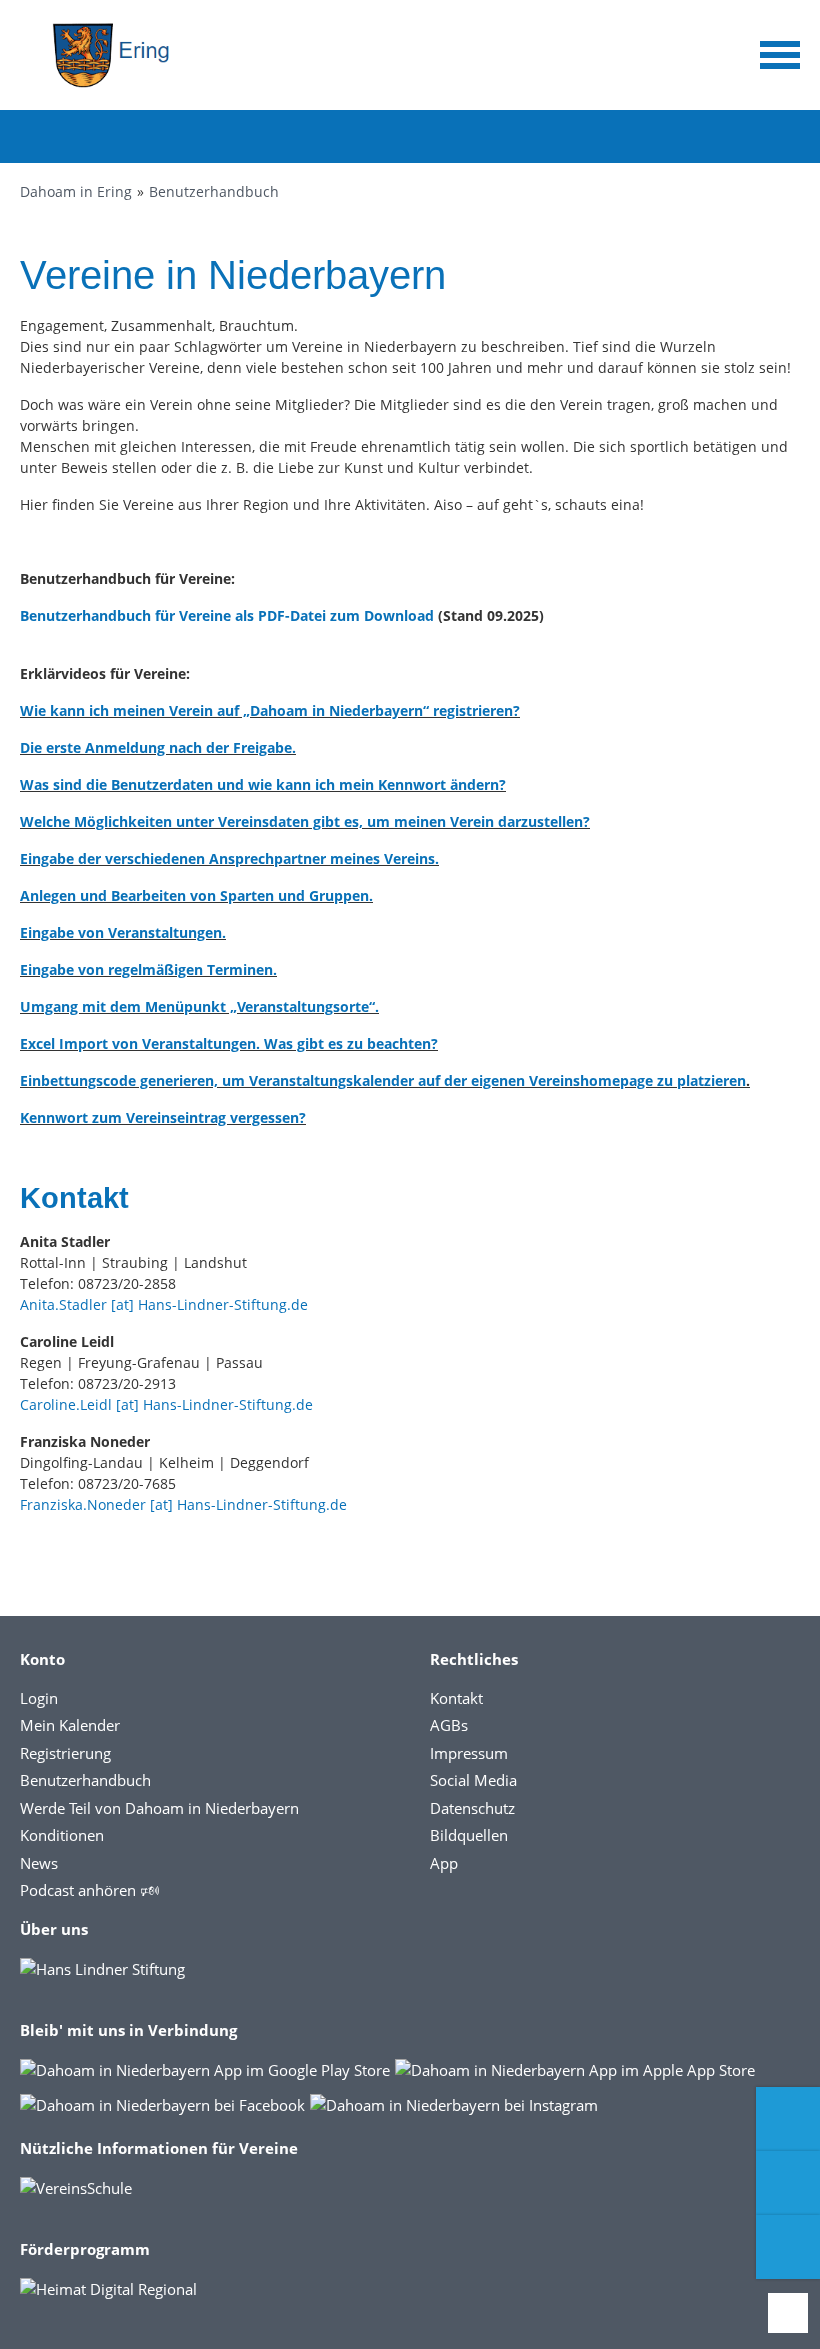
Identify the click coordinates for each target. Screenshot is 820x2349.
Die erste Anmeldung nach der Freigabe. (158, 747)
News (39, 1863)
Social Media (473, 1780)
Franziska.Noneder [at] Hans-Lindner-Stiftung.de (183, 1504)
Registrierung (65, 1753)
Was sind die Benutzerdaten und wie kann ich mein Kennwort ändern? (263, 784)
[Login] (788, 2183)
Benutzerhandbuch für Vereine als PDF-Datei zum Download (227, 615)
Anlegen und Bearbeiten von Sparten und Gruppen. (196, 895)
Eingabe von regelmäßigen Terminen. (148, 969)
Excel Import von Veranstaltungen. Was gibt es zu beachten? (229, 1043)
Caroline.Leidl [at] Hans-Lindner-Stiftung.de (166, 1404)
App (444, 1863)
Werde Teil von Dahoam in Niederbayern (159, 1808)
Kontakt (456, 1698)
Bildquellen (469, 1835)
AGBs (449, 1725)
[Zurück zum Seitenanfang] (788, 2313)
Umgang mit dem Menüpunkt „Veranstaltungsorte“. (199, 1006)
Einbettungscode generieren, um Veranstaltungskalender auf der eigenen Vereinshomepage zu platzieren (383, 1080)
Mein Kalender (70, 1725)
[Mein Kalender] (788, 2247)
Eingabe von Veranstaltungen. (123, 932)
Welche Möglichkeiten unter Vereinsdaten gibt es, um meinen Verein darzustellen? (305, 821)
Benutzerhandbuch (214, 191)
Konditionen (62, 1835)
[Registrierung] (788, 2119)
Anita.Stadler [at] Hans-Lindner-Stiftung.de (164, 1304)
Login (39, 1698)
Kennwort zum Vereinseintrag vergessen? (163, 1117)
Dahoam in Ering (76, 191)
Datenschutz (472, 1808)
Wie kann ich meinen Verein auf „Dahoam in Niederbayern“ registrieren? (270, 710)
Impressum (469, 1753)
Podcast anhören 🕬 (89, 1890)
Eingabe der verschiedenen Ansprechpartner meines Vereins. (229, 858)
